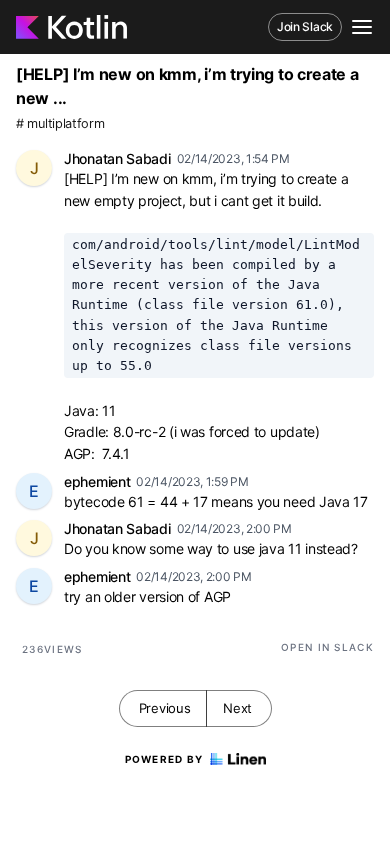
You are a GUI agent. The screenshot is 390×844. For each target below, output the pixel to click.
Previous (165, 708)
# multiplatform (60, 123)
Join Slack (305, 26)
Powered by (164, 759)
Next (237, 708)
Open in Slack (327, 647)
